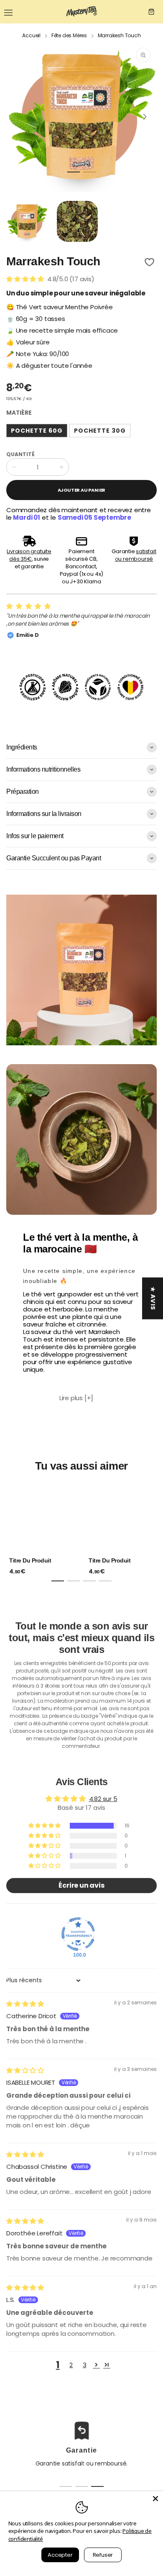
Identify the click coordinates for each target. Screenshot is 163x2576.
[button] (74, 172)
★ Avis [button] (153, 1298)
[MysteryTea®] (81, 12)
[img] (25, 2004)
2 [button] (71, 2365)
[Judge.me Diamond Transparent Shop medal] (78, 1934)
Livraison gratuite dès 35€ (29, 555)
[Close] (155, 2499)
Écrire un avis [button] (81, 1885)
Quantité (20, 454)
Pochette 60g (37, 431)
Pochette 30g (100, 431)
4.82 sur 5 (103, 1799)
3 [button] (85, 2365)
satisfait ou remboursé (136, 555)
